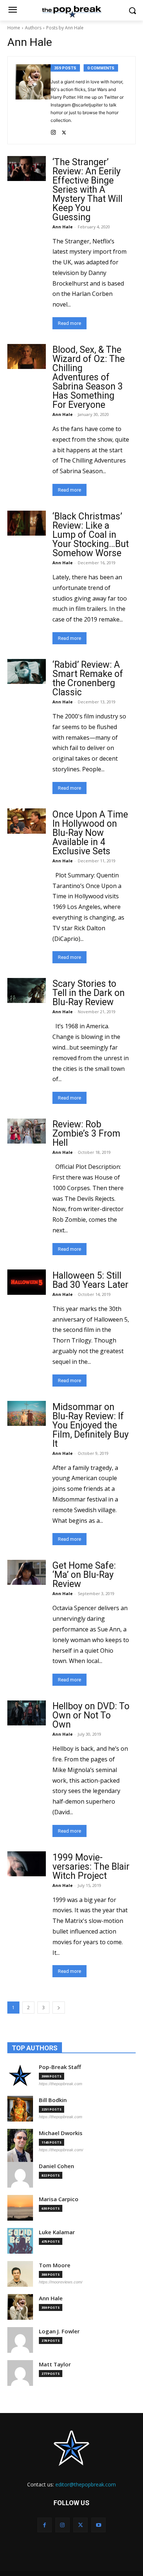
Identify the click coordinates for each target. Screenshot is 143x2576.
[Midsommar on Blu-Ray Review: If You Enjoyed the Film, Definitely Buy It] (27, 1413)
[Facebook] (45, 2525)
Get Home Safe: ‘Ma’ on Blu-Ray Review (84, 1575)
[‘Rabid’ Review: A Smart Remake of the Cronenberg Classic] (27, 671)
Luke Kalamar (57, 2232)
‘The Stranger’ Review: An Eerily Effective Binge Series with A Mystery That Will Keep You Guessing (87, 190)
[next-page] (59, 2008)
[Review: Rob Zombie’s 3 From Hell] (27, 1131)
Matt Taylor (55, 2364)
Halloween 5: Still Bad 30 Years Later (90, 1280)
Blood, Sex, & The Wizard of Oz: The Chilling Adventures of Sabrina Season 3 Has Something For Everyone (89, 377)
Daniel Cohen (56, 2166)
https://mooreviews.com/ (61, 2282)
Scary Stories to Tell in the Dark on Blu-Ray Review (89, 993)
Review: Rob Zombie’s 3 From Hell (86, 1133)
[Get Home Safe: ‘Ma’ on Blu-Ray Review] (27, 1572)
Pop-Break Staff (60, 2067)
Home (14, 28)
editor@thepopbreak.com (86, 2484)
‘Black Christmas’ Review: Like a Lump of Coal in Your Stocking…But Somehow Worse (91, 535)
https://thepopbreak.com (60, 2084)
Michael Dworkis (61, 2133)
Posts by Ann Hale (65, 28)
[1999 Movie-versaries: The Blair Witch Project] (27, 1864)
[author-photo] (33, 100)
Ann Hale (63, 227)
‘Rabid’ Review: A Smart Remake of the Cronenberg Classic (88, 678)
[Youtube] (98, 2525)
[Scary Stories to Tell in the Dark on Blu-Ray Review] (27, 990)
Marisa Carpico (59, 2199)
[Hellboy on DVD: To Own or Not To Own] (27, 1713)
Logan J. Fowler (59, 2331)
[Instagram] (53, 131)
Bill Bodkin (53, 2100)
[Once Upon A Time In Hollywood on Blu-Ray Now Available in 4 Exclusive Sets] (27, 821)
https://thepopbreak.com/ (61, 2150)
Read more (69, 323)
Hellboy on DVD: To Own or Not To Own (91, 1715)
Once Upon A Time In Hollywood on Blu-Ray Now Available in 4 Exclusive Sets (90, 833)
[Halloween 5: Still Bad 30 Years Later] (27, 1282)
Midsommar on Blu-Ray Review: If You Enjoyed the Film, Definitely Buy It (91, 1425)
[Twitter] (64, 131)
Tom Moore (55, 2265)
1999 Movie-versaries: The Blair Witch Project (91, 1867)
